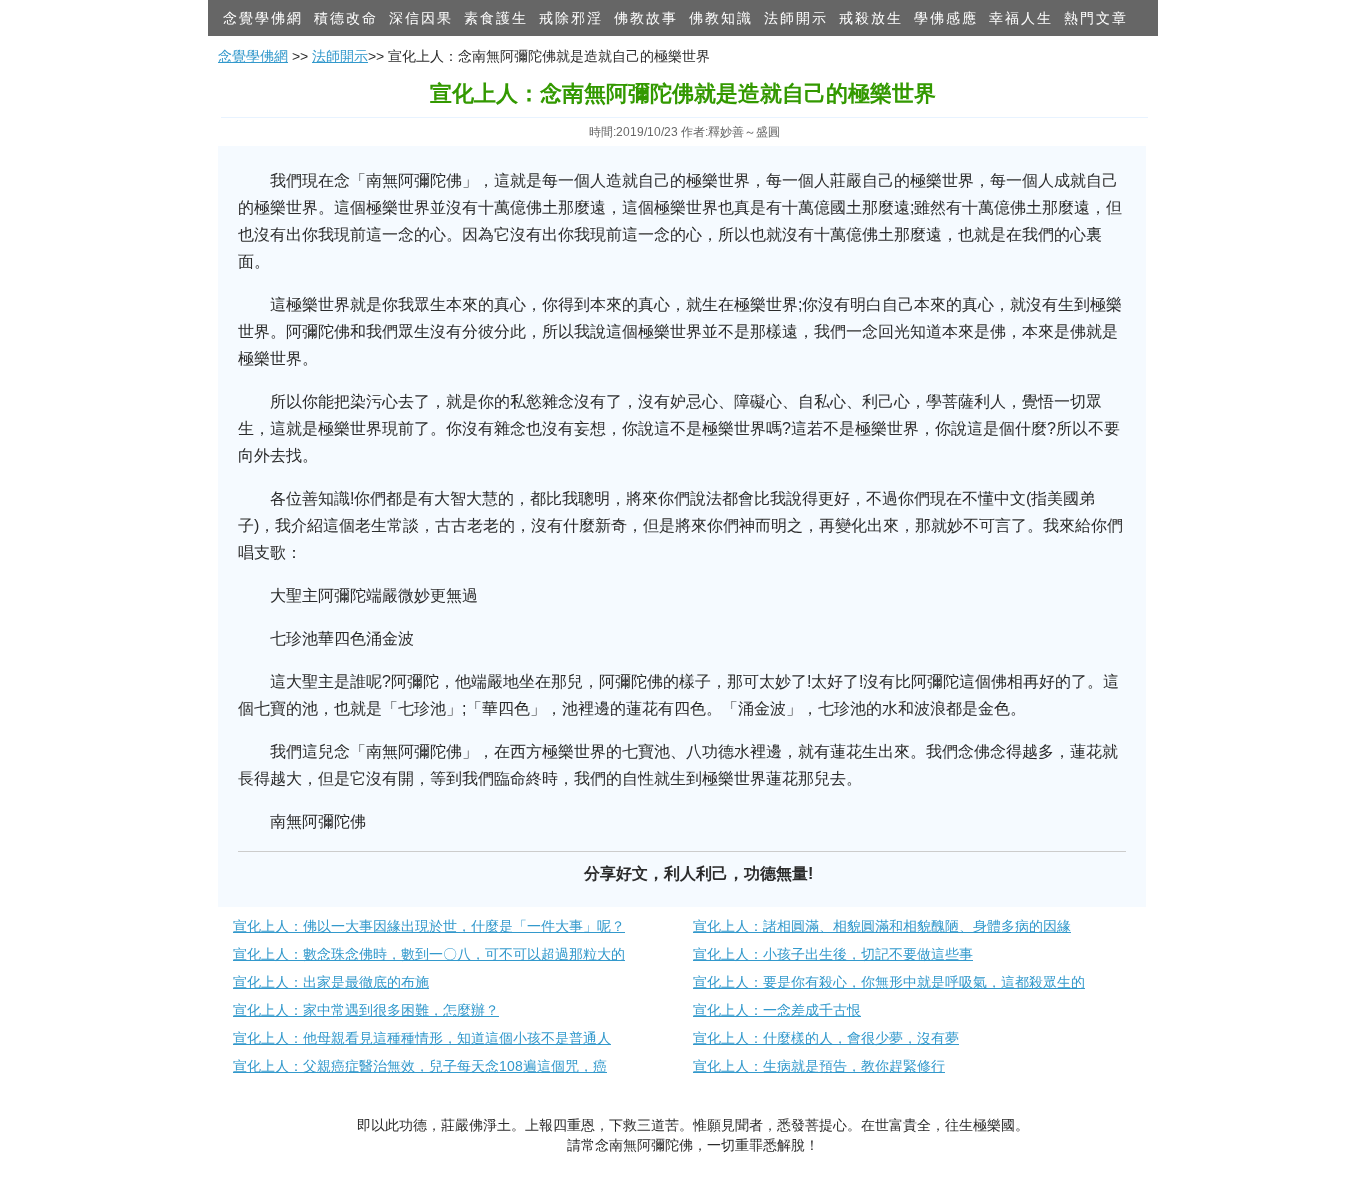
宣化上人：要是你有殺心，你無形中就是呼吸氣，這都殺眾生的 (889, 982)
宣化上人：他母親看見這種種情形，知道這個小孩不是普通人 (422, 1038)
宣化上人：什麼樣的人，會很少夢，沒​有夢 (826, 1038)
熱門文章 (1096, 18)
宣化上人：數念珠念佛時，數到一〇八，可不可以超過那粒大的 (429, 954)
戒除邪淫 (571, 18)
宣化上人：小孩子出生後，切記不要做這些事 (833, 954)
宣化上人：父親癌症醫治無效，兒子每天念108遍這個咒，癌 (420, 1066)
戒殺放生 (871, 18)
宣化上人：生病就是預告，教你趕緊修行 (819, 1066)
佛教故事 (646, 18)
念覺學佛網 (263, 18)
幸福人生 (1021, 18)
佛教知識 (721, 18)
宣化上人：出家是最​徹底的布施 (331, 982)
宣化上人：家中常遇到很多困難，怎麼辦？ (366, 1010)
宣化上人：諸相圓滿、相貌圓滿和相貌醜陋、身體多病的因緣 (882, 926)
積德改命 (346, 18)
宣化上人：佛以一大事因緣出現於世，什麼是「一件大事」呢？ (429, 926)
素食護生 (496, 18)
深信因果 (421, 18)
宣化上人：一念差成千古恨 (777, 1010)
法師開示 (796, 18)
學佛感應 (946, 18)
